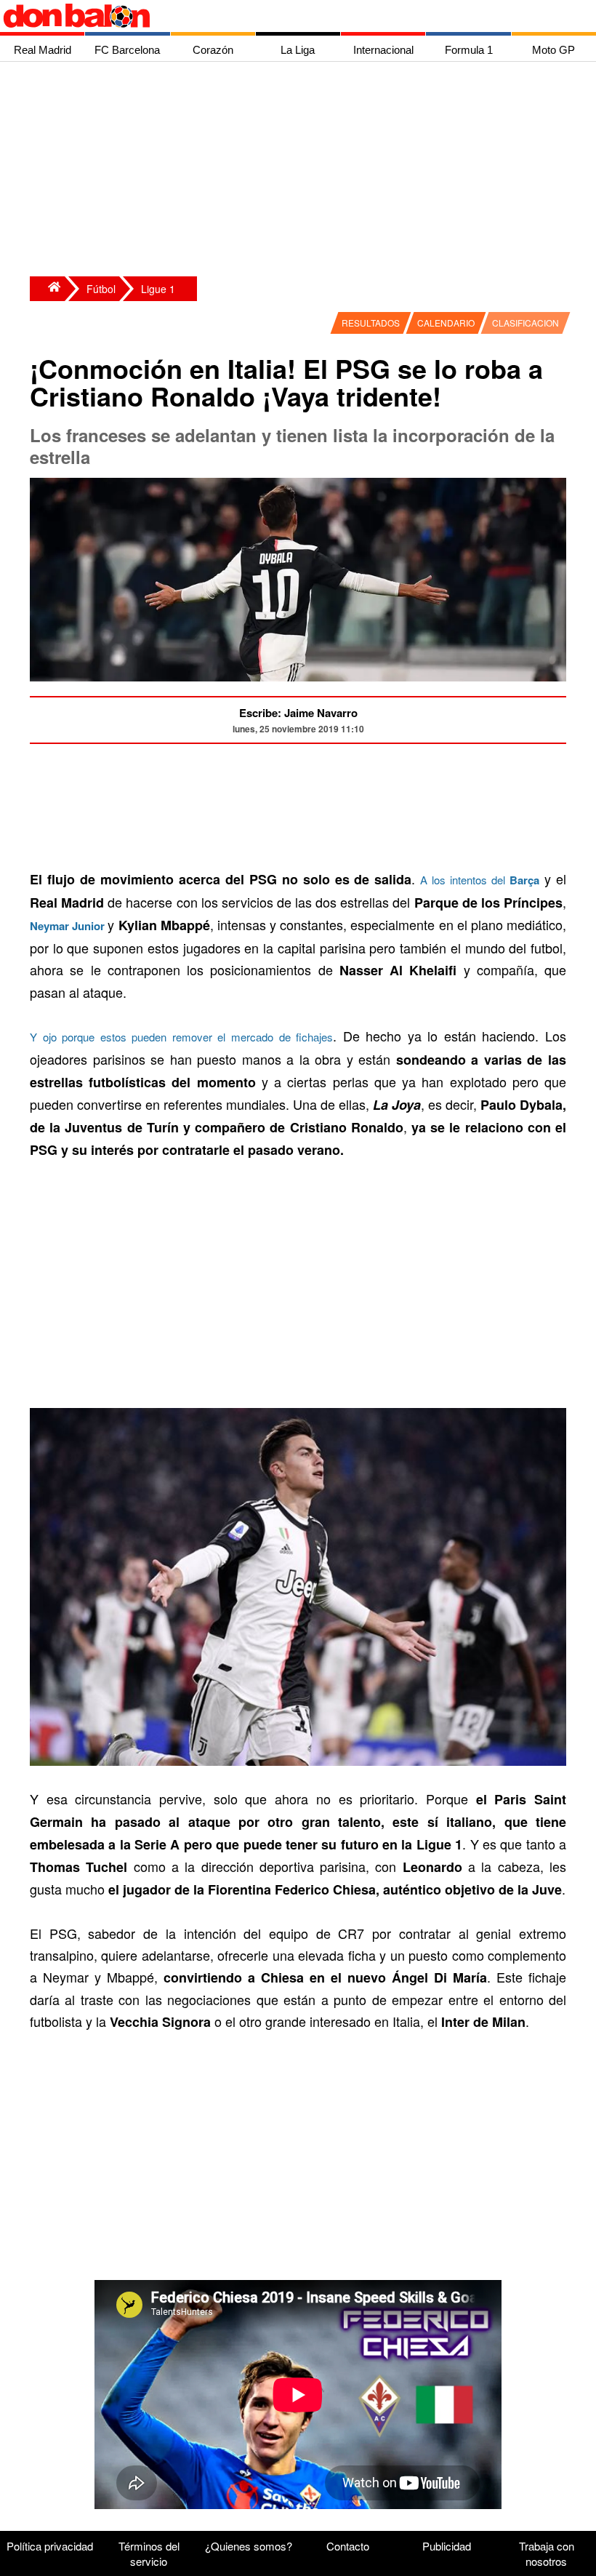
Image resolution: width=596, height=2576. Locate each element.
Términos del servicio (149, 2553)
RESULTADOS (371, 323)
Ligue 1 (158, 289)
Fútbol (101, 289)
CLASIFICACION (525, 323)
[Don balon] (281, 16)
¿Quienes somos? (249, 2546)
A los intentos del (480, 880)
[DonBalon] (47, 289)
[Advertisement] (302, 171)
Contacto (348, 2546)
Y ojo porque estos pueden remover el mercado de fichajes (181, 1037)
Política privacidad (50, 2546)
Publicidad (447, 2546)
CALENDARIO (446, 323)
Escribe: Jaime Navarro (298, 713)
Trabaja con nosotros (547, 2553)
